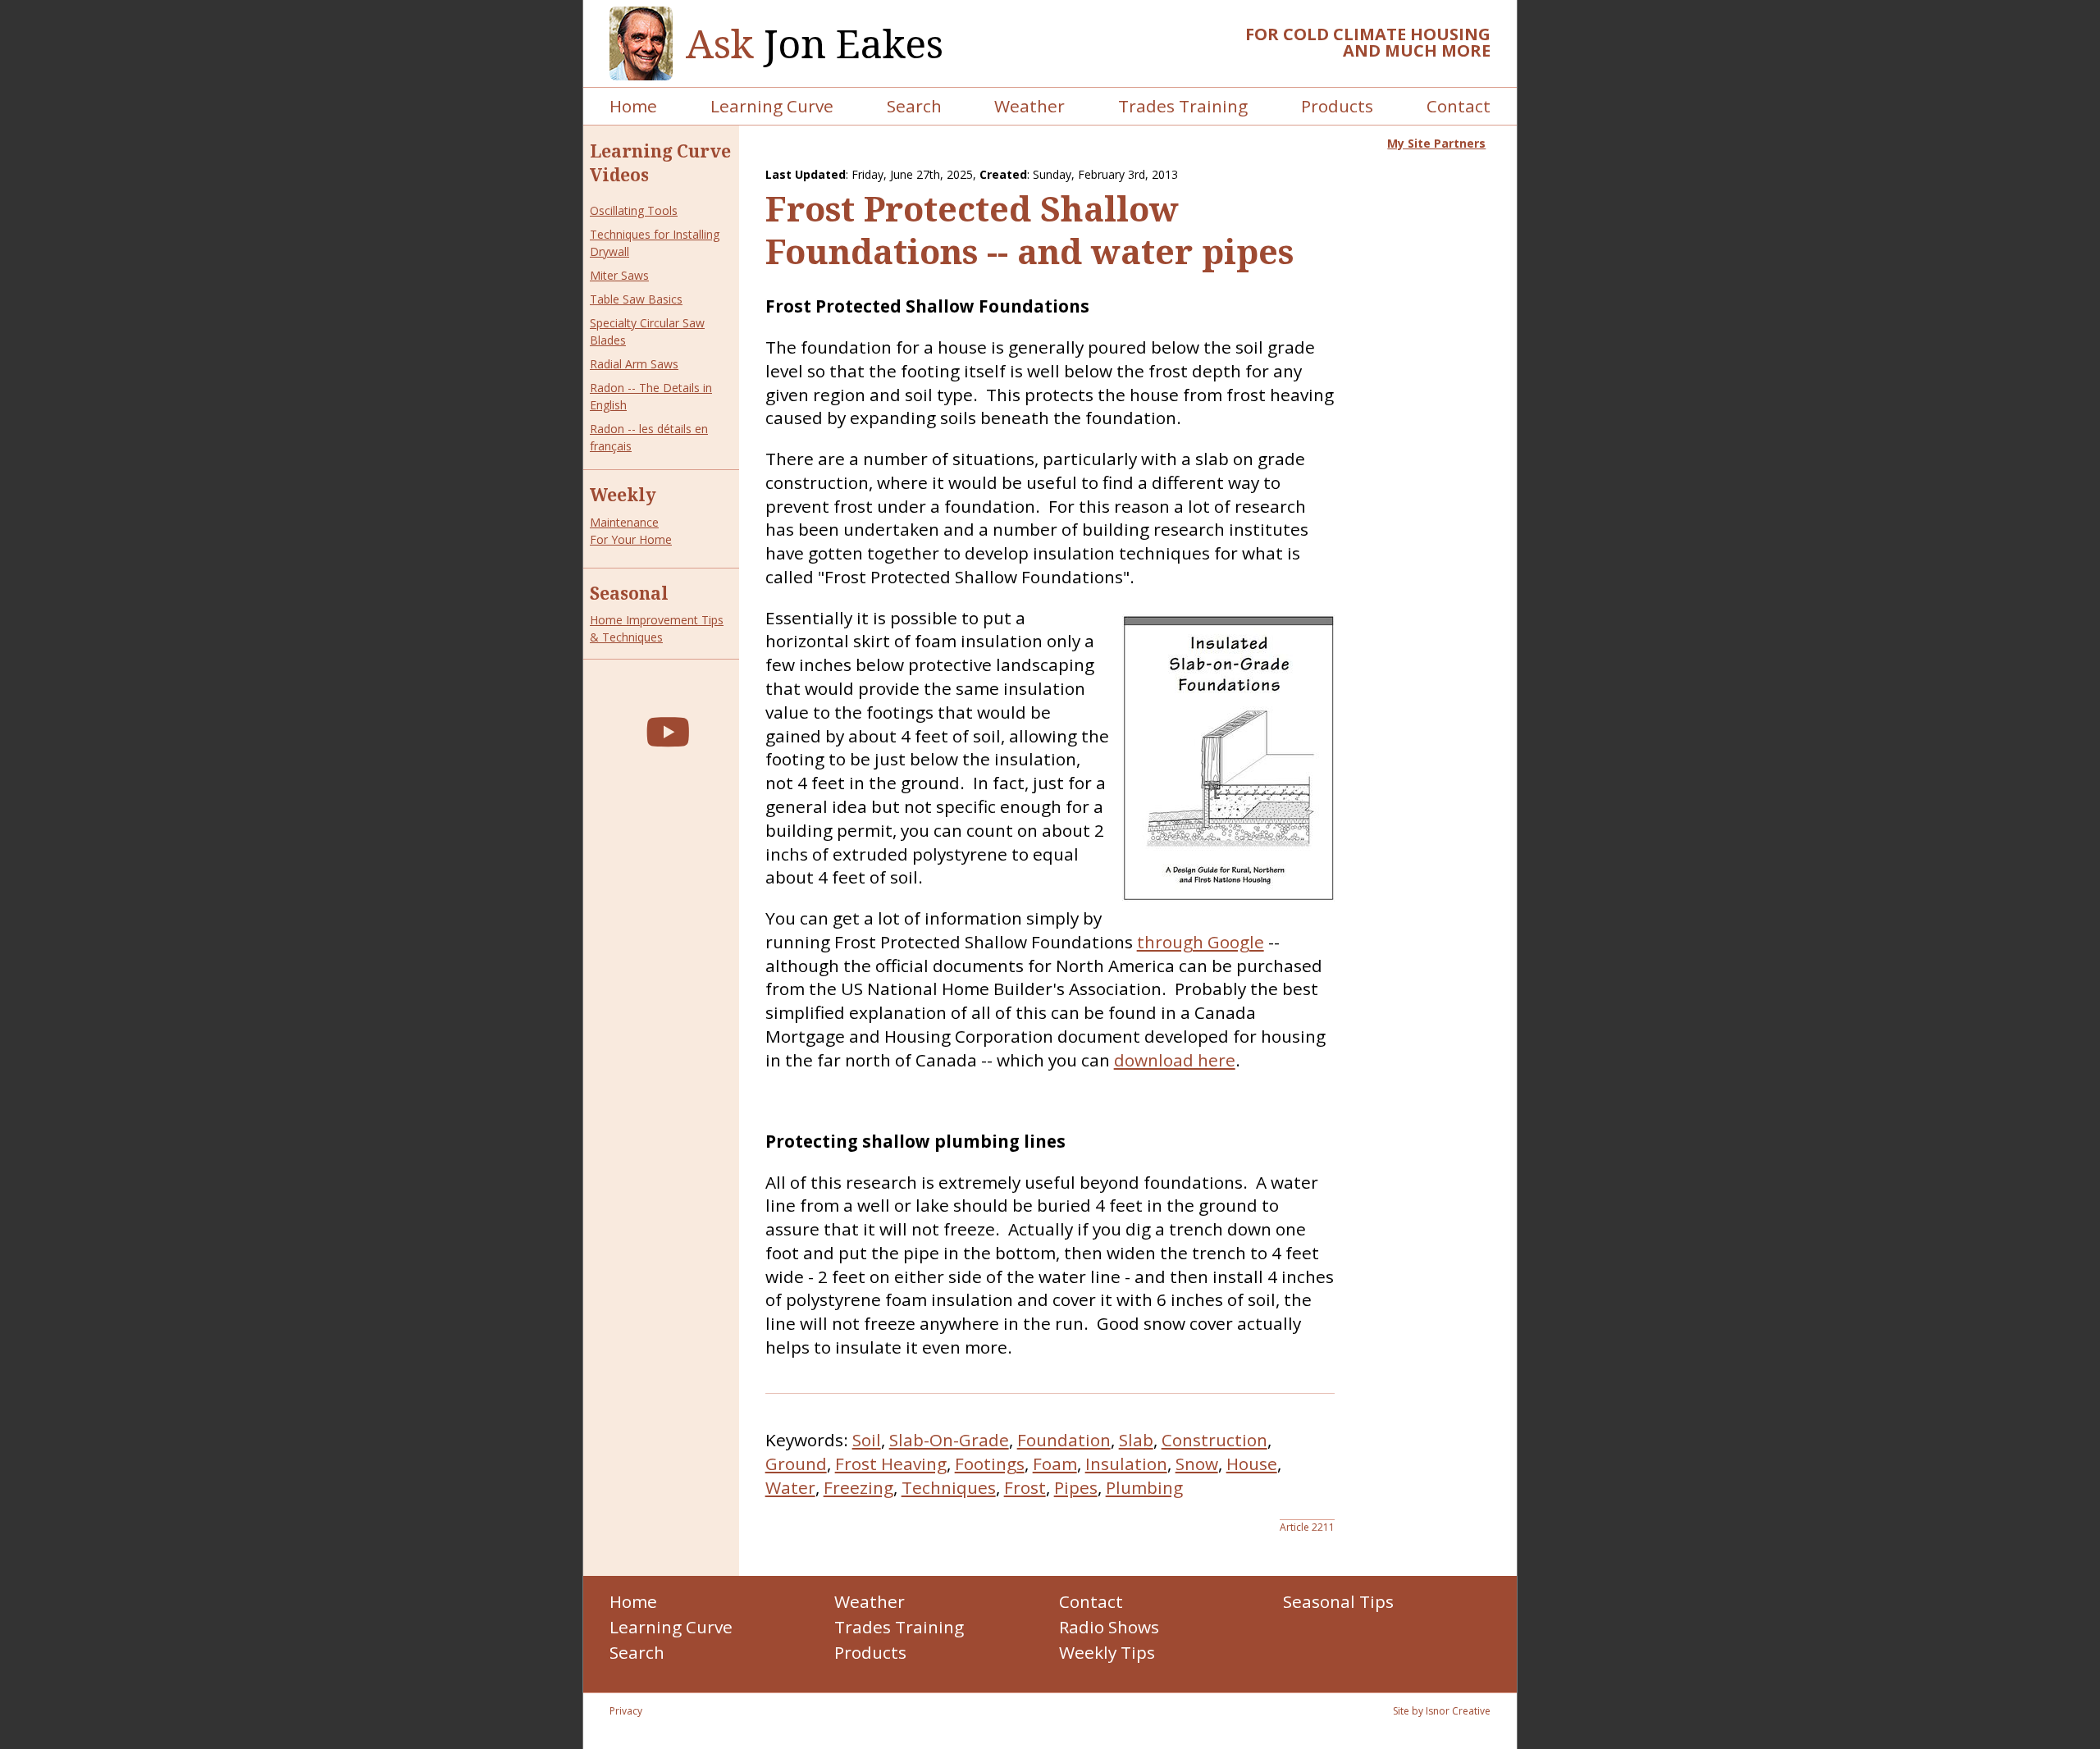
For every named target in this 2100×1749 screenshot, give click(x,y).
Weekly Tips (1107, 1652)
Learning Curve (772, 106)
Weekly (623, 495)
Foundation (1064, 1440)
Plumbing (1144, 1487)
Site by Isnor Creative (1442, 1711)
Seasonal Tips (1338, 1601)
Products (1337, 106)
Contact (1459, 106)
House (1252, 1464)
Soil (867, 1440)
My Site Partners (1436, 143)
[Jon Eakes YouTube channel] (668, 731)
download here (1175, 1060)
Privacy (626, 1711)
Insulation (1126, 1464)
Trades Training (1183, 106)
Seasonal (629, 593)
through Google (1201, 942)
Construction (1214, 1440)
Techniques (949, 1487)
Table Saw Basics (636, 299)
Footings (990, 1464)
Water (790, 1487)
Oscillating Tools (634, 210)
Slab (1136, 1440)
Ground (796, 1464)
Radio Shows (1109, 1627)
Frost (1025, 1487)
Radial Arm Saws (634, 364)
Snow (1197, 1464)
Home (633, 106)
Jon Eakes (815, 44)
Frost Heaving (891, 1464)
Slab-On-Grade (949, 1440)
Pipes (1076, 1487)
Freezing (858, 1487)
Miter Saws (619, 275)
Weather (1029, 106)
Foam (1055, 1464)
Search (914, 106)
